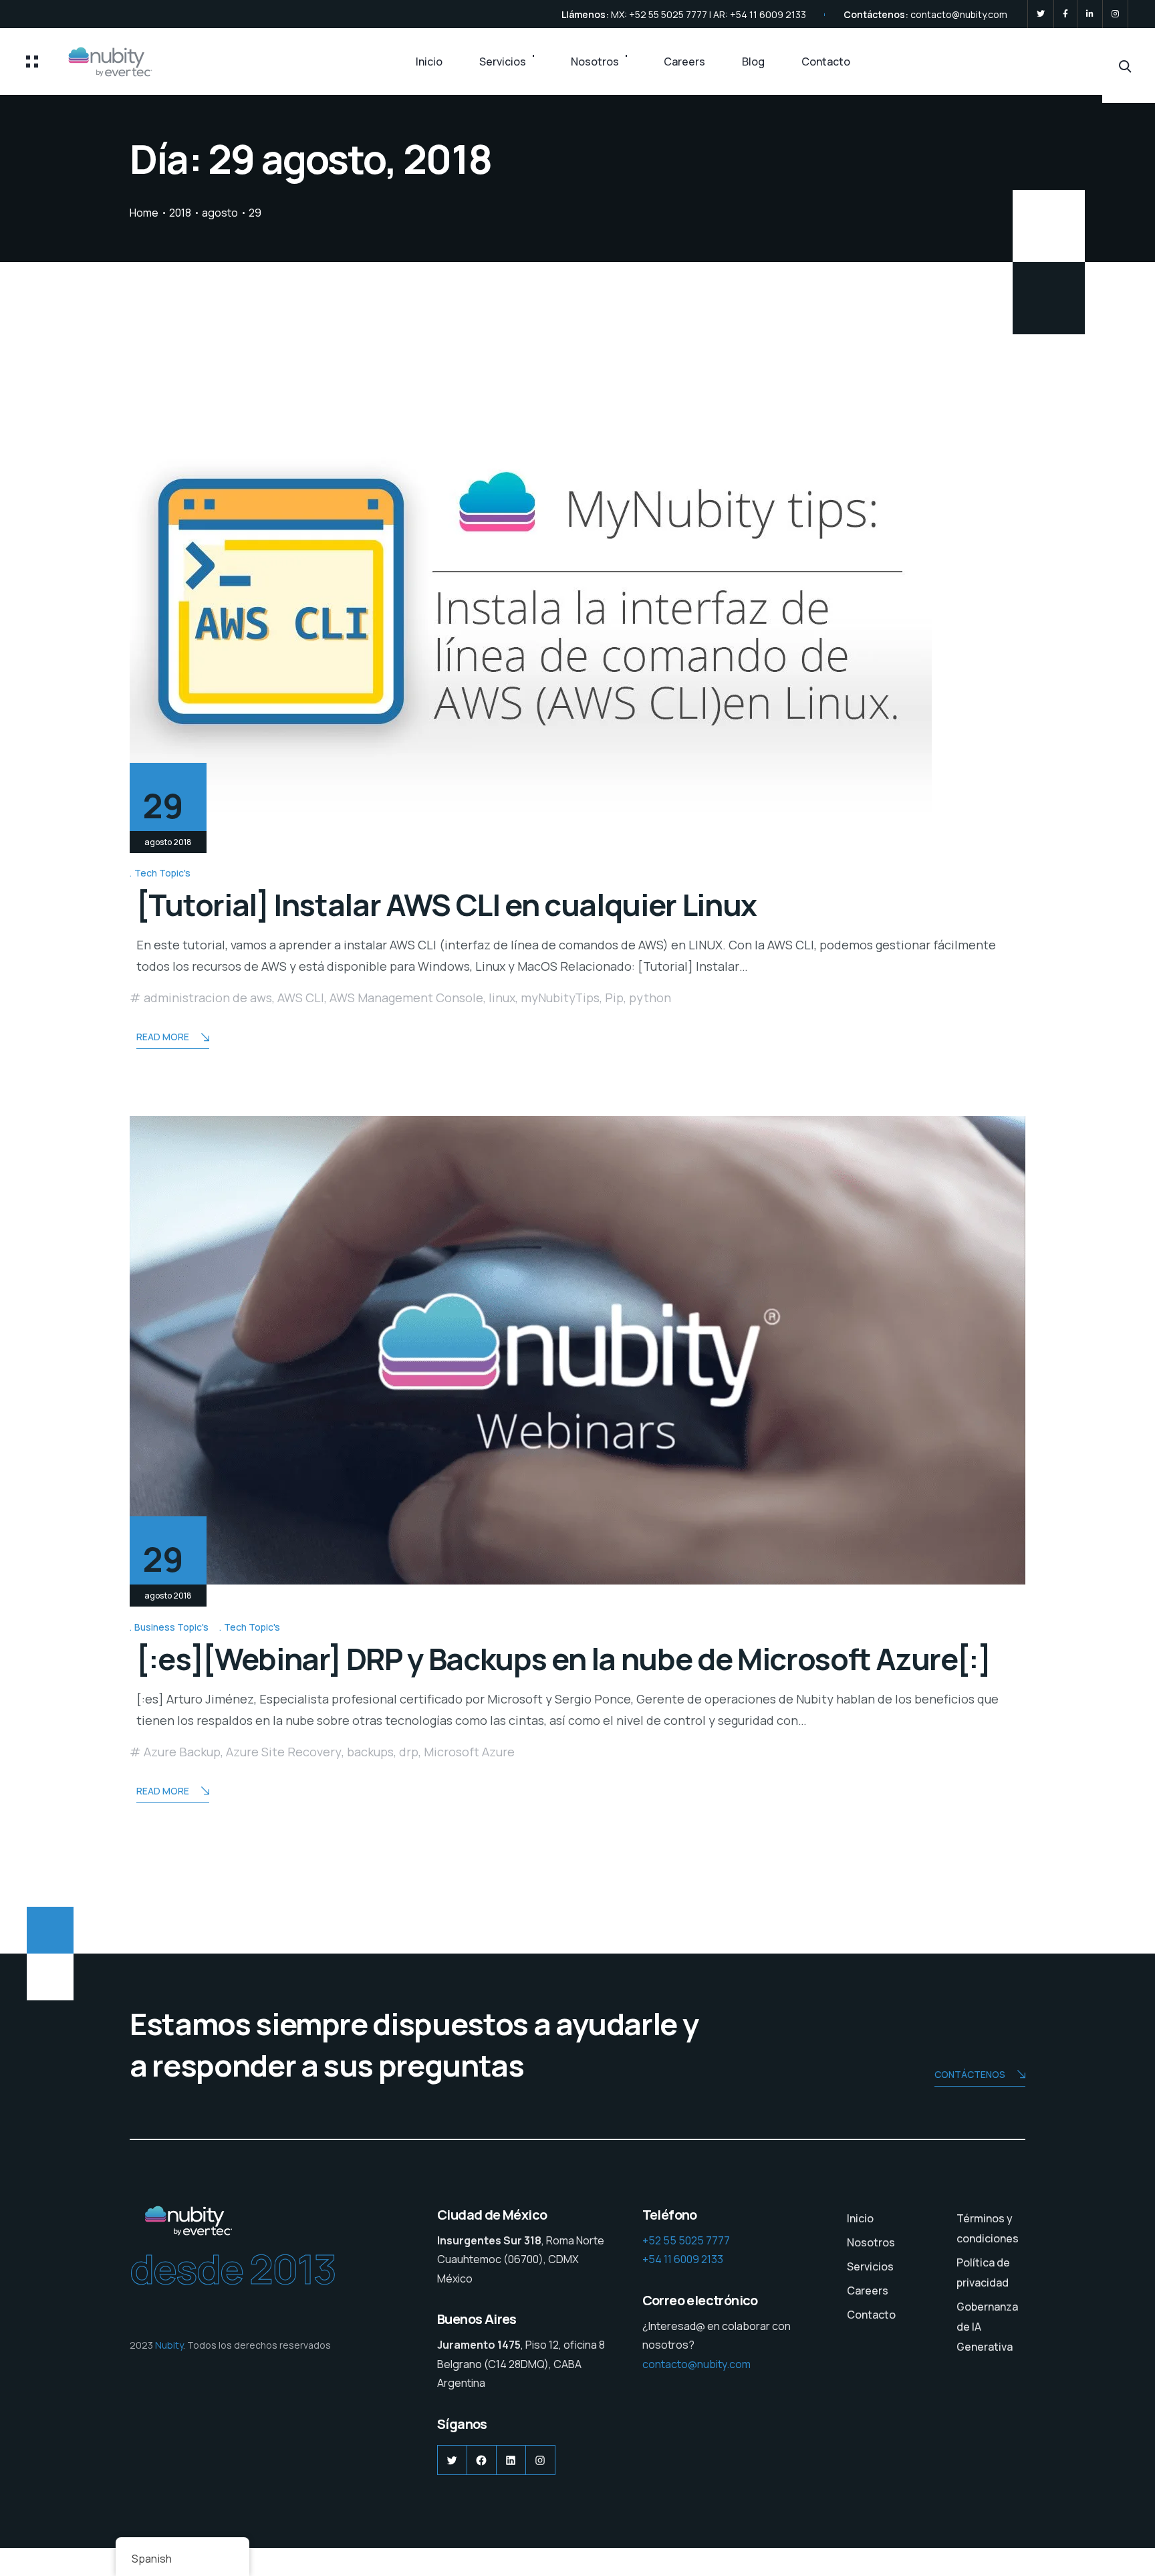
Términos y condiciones (988, 2228)
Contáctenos (970, 2074)
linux (502, 998)
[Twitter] (1041, 14)
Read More (163, 1037)
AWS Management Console (406, 998)
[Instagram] (1115, 14)
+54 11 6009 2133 (683, 2259)
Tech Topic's (162, 873)
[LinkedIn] (1090, 14)
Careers (684, 62)
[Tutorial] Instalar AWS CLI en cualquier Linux (446, 905)
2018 (180, 213)
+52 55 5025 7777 (686, 2240)
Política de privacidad (983, 2272)
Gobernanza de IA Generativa (987, 2327)
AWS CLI (301, 998)
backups (370, 1752)
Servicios (503, 62)
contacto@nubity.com (959, 14)
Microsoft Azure (469, 1752)
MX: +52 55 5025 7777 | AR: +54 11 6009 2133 (709, 14)
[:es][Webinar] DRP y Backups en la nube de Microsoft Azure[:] (563, 1659)
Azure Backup (182, 1752)
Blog (753, 62)
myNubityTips (560, 998)
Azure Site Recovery (284, 1752)
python (650, 998)
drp (409, 1752)
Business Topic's (171, 1627)
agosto (220, 213)
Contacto (826, 62)
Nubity (169, 2345)
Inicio (429, 62)
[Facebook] (1065, 14)
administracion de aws (208, 998)
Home (144, 213)
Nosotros (595, 62)
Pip (614, 998)
